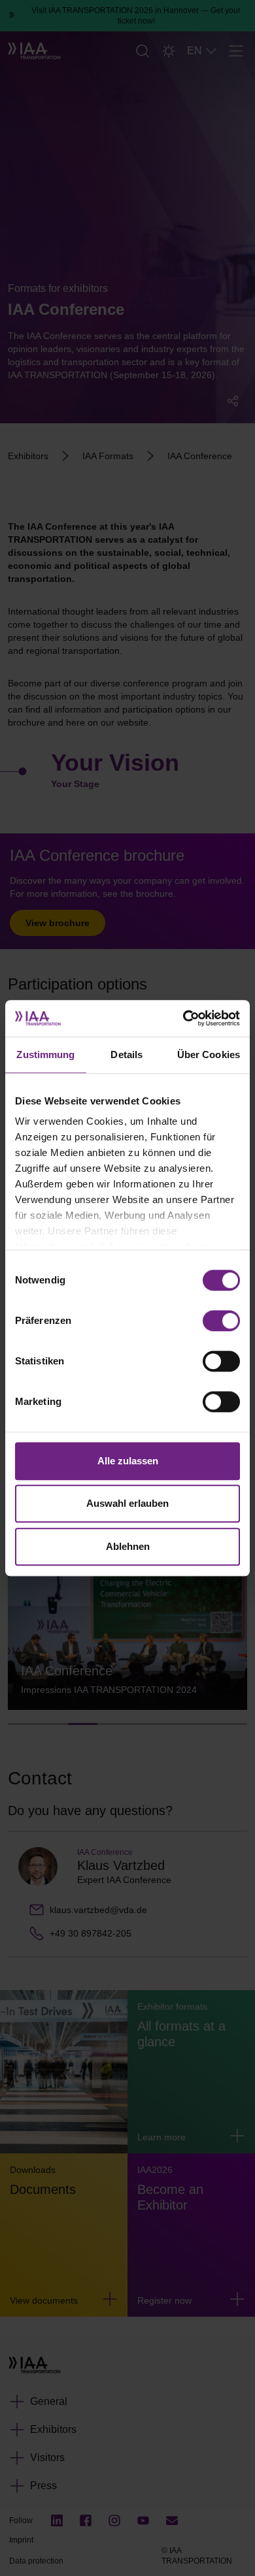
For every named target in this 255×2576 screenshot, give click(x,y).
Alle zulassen (128, 1461)
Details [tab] (127, 1055)
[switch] (221, 1321)
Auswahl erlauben (127, 1503)
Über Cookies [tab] (209, 1055)
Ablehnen (128, 1546)
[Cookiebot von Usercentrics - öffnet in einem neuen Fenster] (183, 1018)
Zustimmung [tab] (45, 1055)
